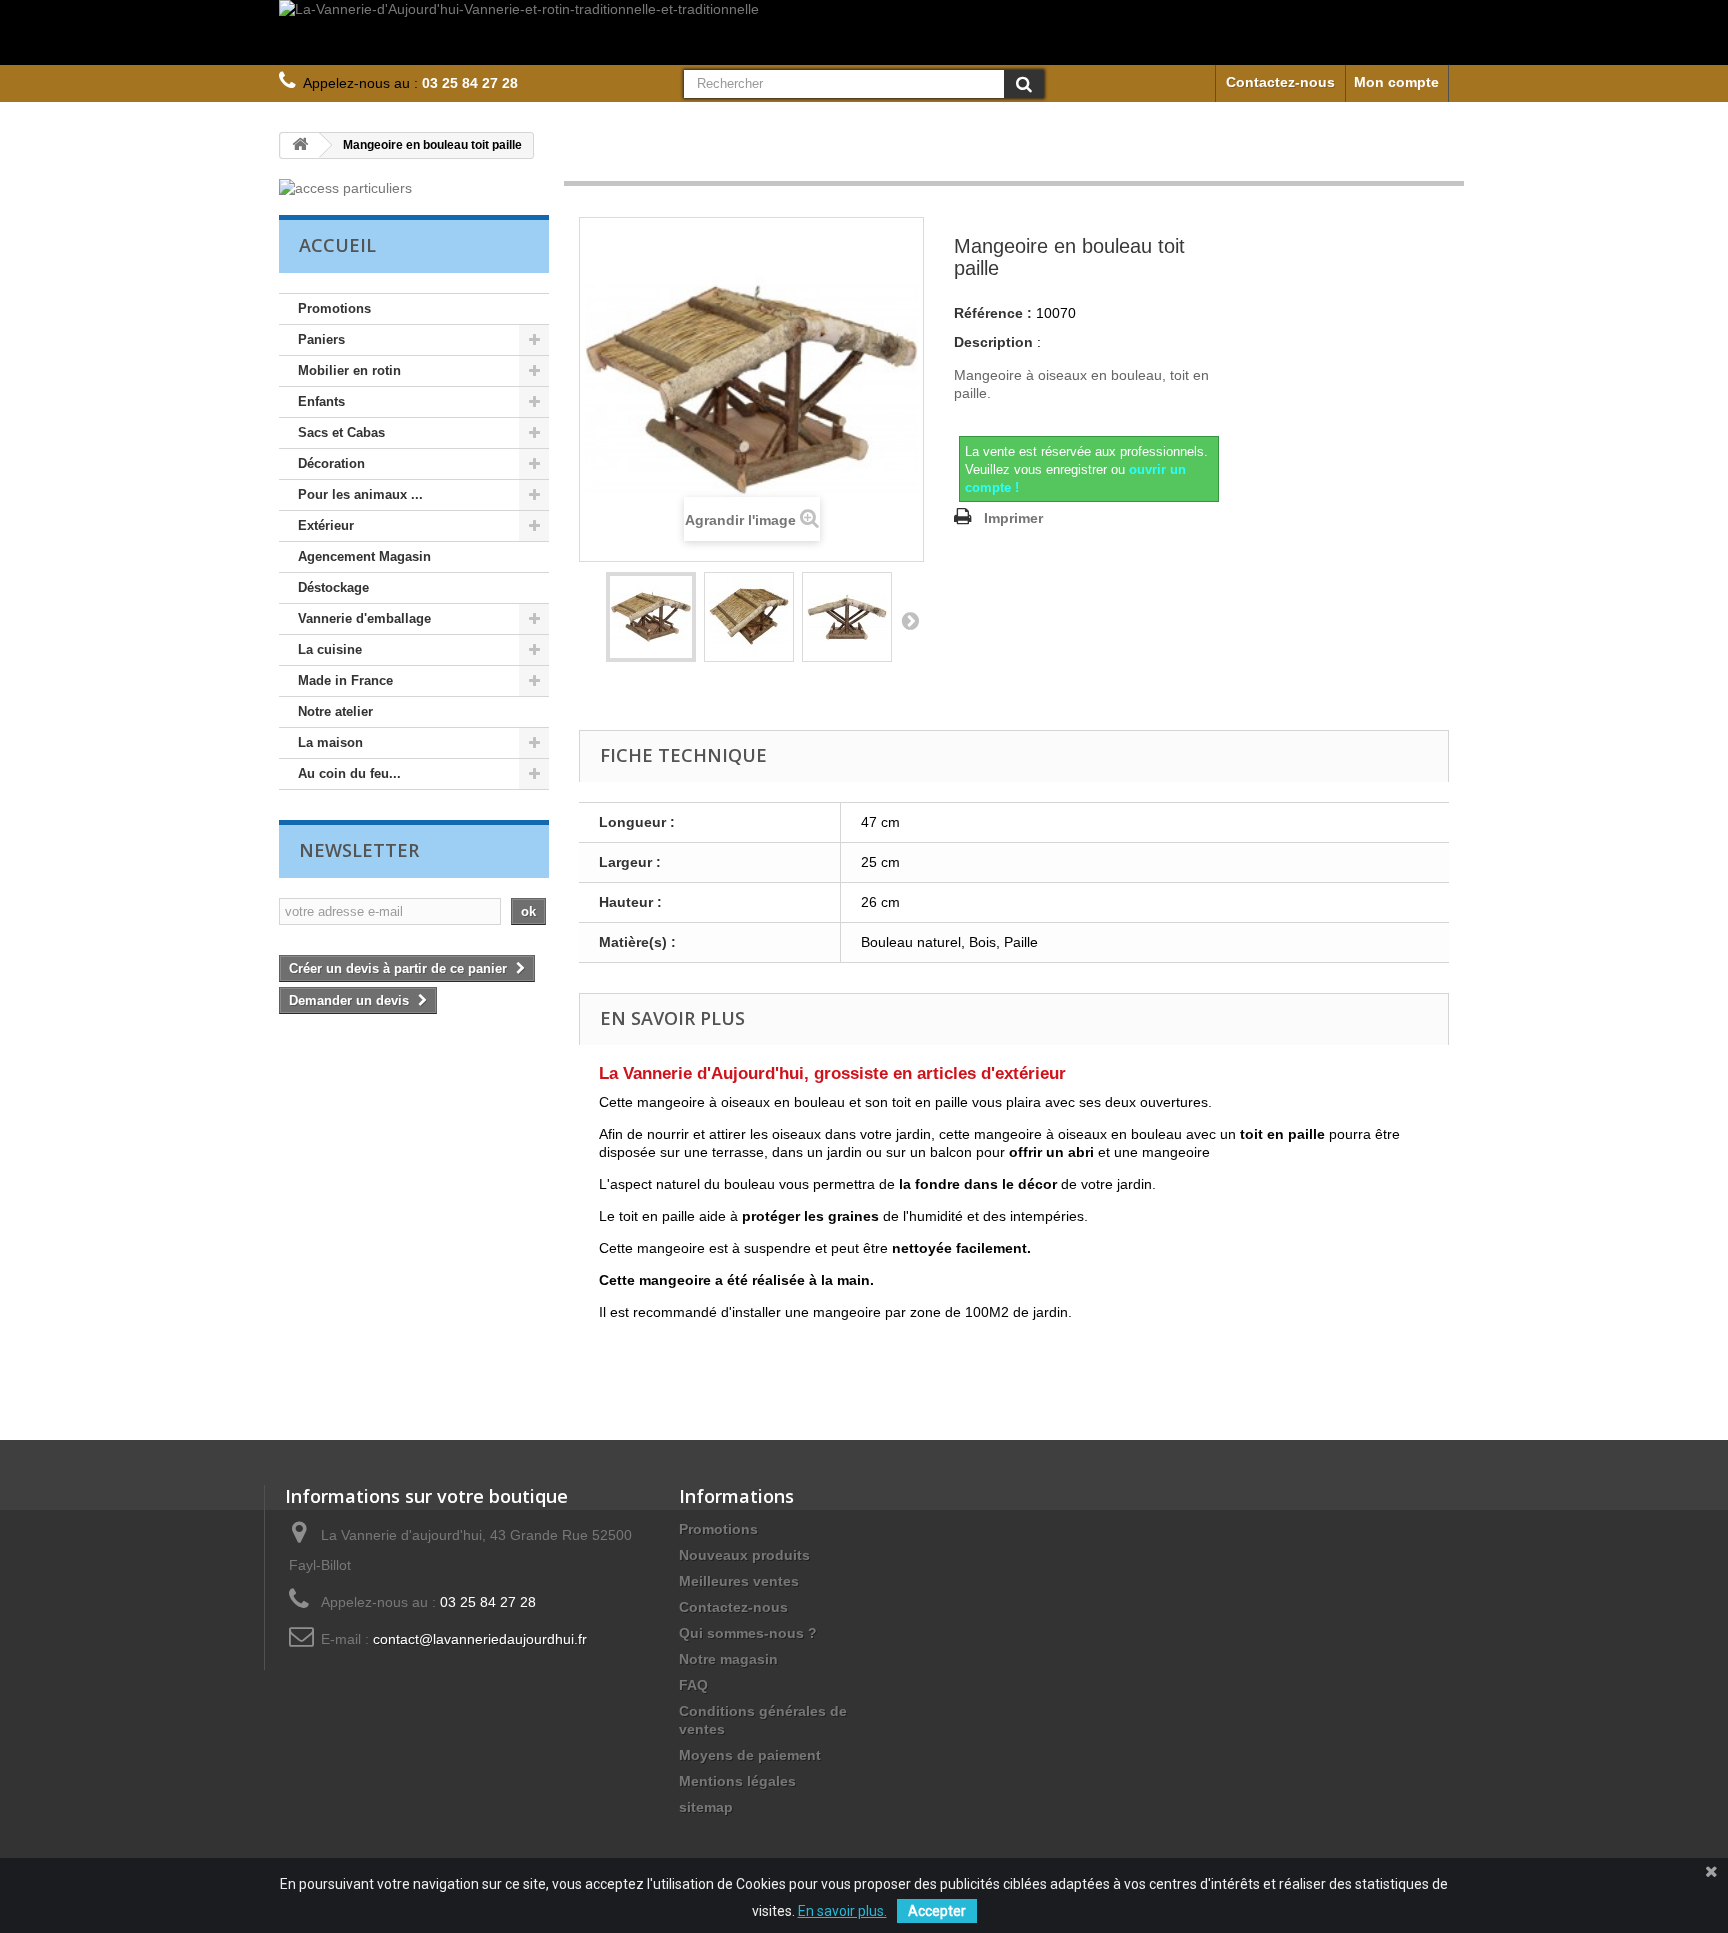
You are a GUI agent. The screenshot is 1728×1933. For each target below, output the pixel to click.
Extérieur (326, 525)
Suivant (910, 620)
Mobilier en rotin (349, 370)
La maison (330, 742)
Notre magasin (728, 1659)
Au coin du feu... (349, 773)
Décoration (331, 463)
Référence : (993, 313)
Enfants (321, 401)
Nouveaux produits (744, 1555)
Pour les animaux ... (360, 494)
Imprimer (1013, 518)
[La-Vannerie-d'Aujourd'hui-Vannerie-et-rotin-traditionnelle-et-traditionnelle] (864, 32)
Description (993, 342)
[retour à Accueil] (300, 145)
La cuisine (330, 649)
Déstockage (333, 587)
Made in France (345, 680)
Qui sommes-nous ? (748, 1633)
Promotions (334, 308)
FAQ (693, 1685)
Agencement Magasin (364, 556)
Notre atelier (335, 711)
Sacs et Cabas (341, 432)
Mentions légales (737, 1781)
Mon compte (1396, 82)
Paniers (321, 339)
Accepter (937, 1911)
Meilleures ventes (739, 1581)
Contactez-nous (1280, 82)
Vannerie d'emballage (364, 618)
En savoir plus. (842, 1911)
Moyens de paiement (750, 1755)
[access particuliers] (414, 188)
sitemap (706, 1807)
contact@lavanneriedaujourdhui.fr (480, 1639)
